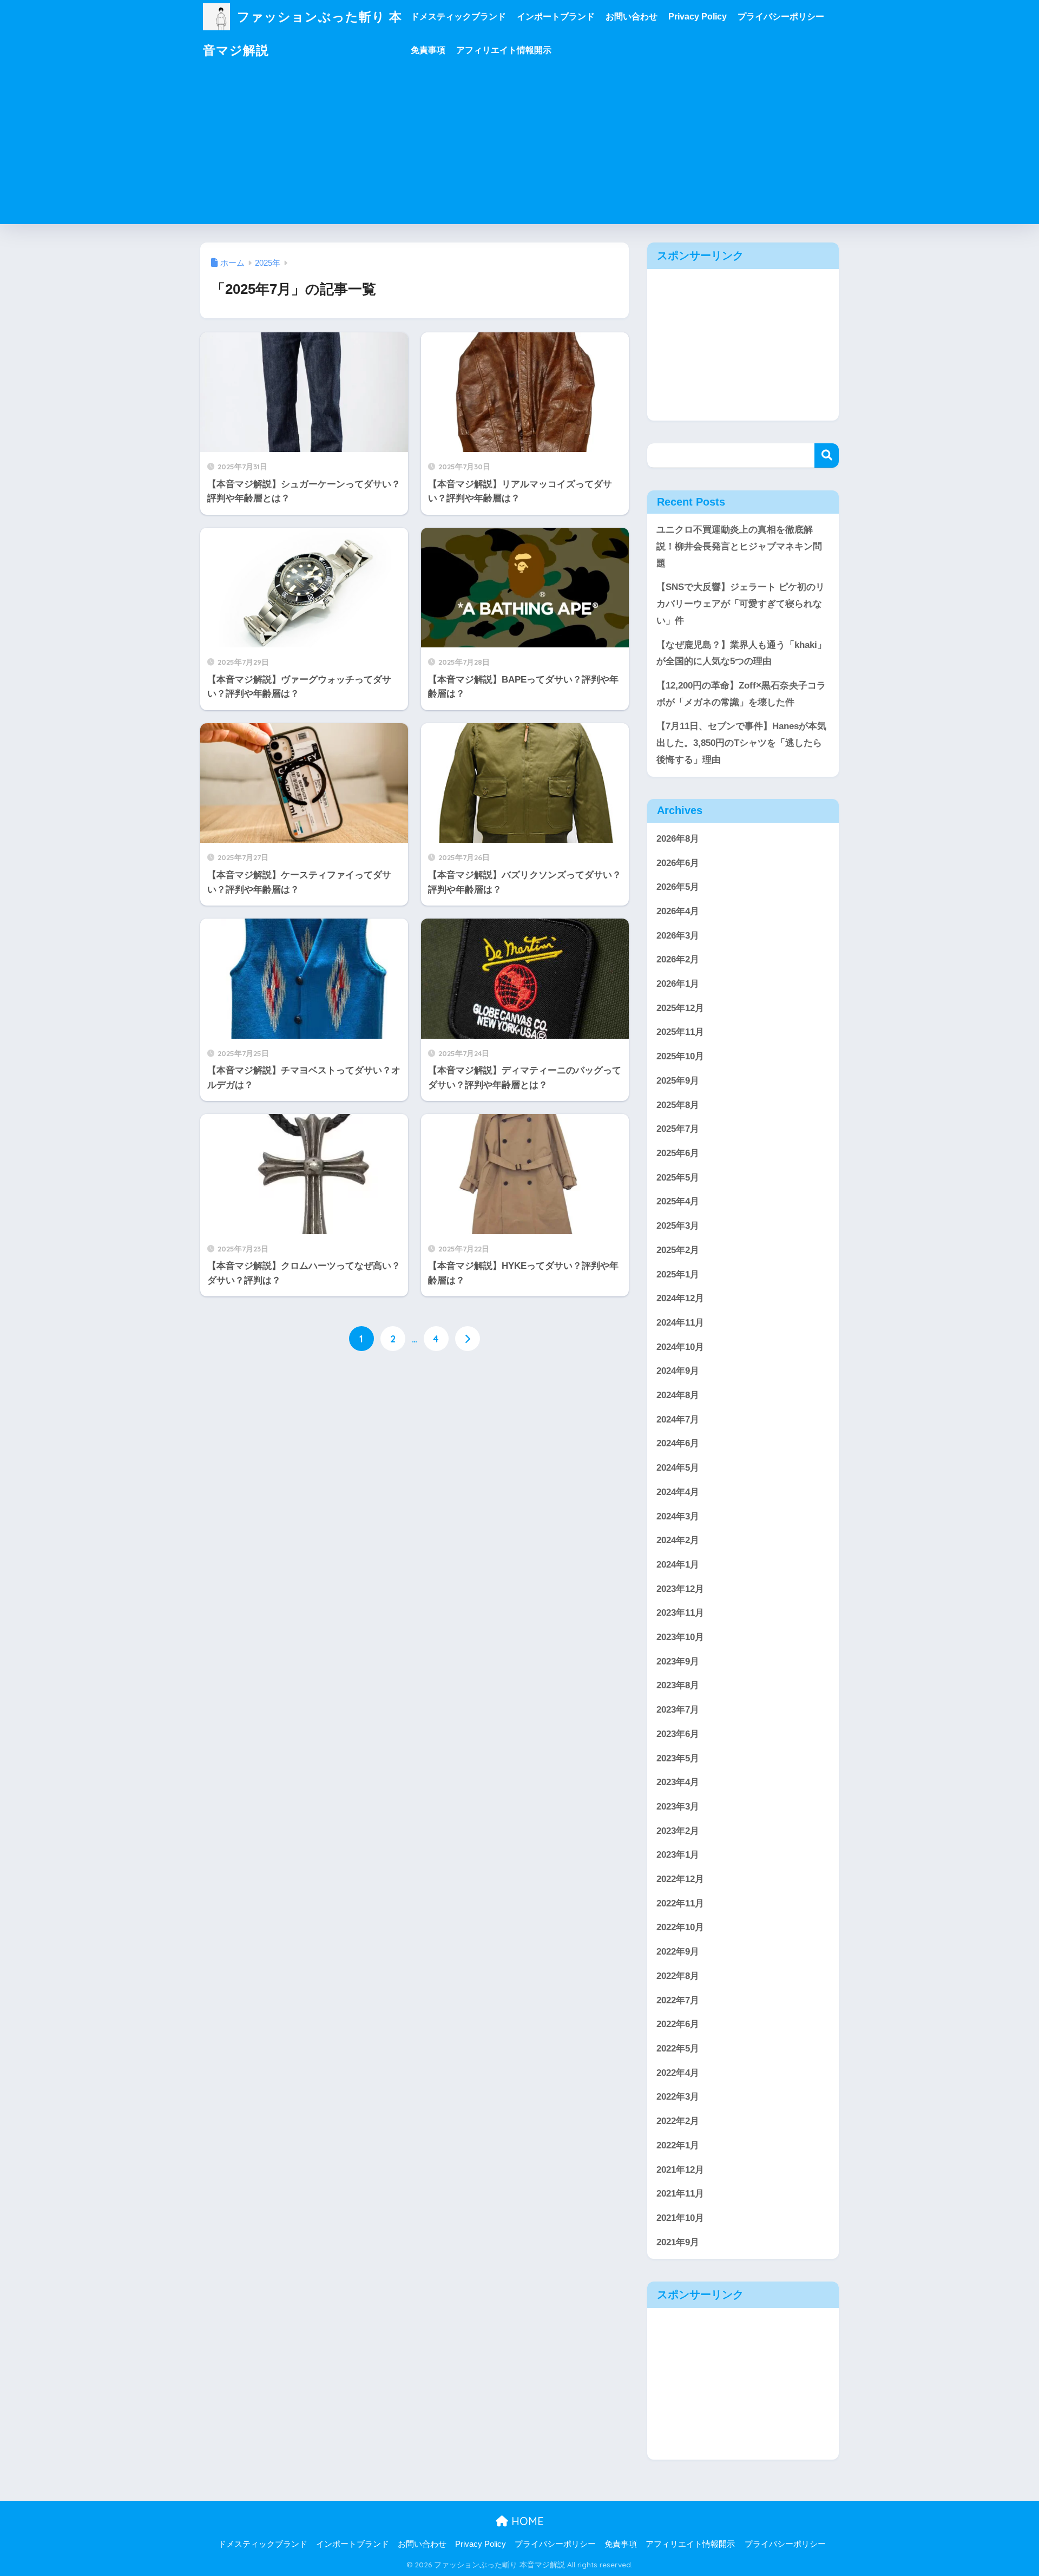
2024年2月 (678, 1540)
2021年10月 (680, 2218)
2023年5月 (678, 1758)
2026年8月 (678, 839)
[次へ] (468, 1339)
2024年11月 (680, 1323)
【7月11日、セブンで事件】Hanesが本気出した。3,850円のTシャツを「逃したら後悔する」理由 (741, 743)
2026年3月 (678, 936)
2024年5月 (678, 1468)
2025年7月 (678, 1129)
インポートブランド (556, 17)
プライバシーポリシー (781, 17)
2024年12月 (680, 1298)
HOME (526, 2521)
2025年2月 (678, 1250)
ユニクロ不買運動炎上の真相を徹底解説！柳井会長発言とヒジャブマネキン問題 (739, 546)
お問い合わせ (632, 17)
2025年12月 (680, 1008)
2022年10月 (680, 1927)
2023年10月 (680, 1637)
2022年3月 (678, 2097)
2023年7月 (678, 1710)
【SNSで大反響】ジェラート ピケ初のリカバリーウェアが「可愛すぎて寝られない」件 (741, 604)
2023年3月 (678, 1807)
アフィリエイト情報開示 (504, 50)
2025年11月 (680, 1032)
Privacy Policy (698, 17)
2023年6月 (678, 1734)
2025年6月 (678, 1153)
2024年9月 (678, 1371)
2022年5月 (678, 2049)
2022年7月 (678, 2000)
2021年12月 (680, 2170)
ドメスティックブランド (458, 17)
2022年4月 (678, 2073)
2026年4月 (678, 911)
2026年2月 (678, 959)
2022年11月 (680, 1903)
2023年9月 (678, 1661)
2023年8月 (678, 1685)
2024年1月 (678, 1565)
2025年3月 (678, 1226)
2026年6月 (678, 863)
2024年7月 (678, 1420)
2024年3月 (678, 1516)
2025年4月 (678, 1201)
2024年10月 (680, 1347)
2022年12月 (680, 1879)
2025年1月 (678, 1274)
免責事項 (428, 50)
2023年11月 (680, 1613)
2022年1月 (678, 2145)
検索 (827, 455)
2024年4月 (678, 1492)
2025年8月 (678, 1105)
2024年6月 (678, 1443)
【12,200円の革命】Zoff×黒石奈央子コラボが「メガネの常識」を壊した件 (741, 694)
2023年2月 (678, 1831)
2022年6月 (678, 2024)
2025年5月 (678, 1178)
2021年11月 (680, 2194)
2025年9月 (678, 1081)
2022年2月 (678, 2121)
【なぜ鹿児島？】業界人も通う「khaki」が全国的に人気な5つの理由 (741, 653)
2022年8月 (678, 1976)
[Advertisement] (519, 148)
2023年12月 (680, 1589)
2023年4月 (678, 1782)
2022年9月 (678, 1952)
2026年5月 (678, 887)
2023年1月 (678, 1855)
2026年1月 (678, 984)
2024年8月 (678, 1395)
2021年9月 (678, 2242)
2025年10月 (680, 1056)
